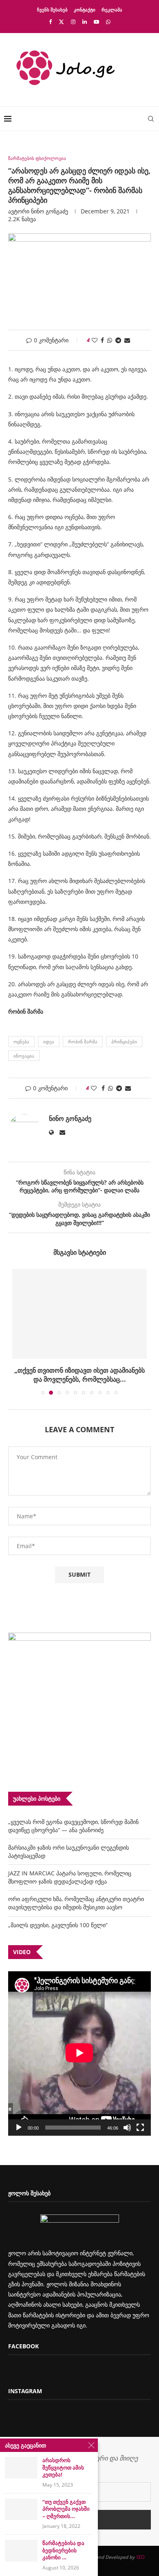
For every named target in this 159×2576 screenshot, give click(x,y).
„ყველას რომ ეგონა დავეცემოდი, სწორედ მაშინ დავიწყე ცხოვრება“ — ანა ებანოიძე (73, 1826)
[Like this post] (95, 340)
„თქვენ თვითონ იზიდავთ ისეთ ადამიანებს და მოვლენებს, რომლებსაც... (79, 1375)
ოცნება (21, 1042)
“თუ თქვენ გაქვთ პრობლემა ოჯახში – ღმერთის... (66, 2509)
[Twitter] (61, 22)
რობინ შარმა (83, 1042)
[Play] (19, 2128)
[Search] (151, 119)
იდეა (49, 1042)
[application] (79, 2053)
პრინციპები (124, 1042)
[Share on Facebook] (102, 340)
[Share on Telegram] (118, 340)
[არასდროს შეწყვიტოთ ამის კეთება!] (21, 2468)
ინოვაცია (24, 1056)
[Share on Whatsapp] (110, 340)
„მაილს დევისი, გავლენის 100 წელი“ (58, 1925)
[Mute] (127, 2128)
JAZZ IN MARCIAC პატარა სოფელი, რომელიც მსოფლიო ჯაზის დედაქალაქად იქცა (70, 1877)
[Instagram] (73, 22)
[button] (19, 1331)
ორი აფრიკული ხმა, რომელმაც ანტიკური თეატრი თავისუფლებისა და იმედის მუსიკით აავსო (76, 1903)
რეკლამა (112, 10)
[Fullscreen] (140, 2128)
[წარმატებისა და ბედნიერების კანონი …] (21, 2550)
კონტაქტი (85, 10)
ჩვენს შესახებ (52, 10)
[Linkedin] (85, 22)
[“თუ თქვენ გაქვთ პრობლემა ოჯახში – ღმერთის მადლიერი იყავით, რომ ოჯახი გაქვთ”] (21, 2509)
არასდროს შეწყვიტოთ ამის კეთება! (63, 2467)
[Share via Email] (127, 340)
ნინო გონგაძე (50, 211)
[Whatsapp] (108, 22)
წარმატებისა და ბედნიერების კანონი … (63, 2550)
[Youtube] (96, 22)
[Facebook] (50, 22)
